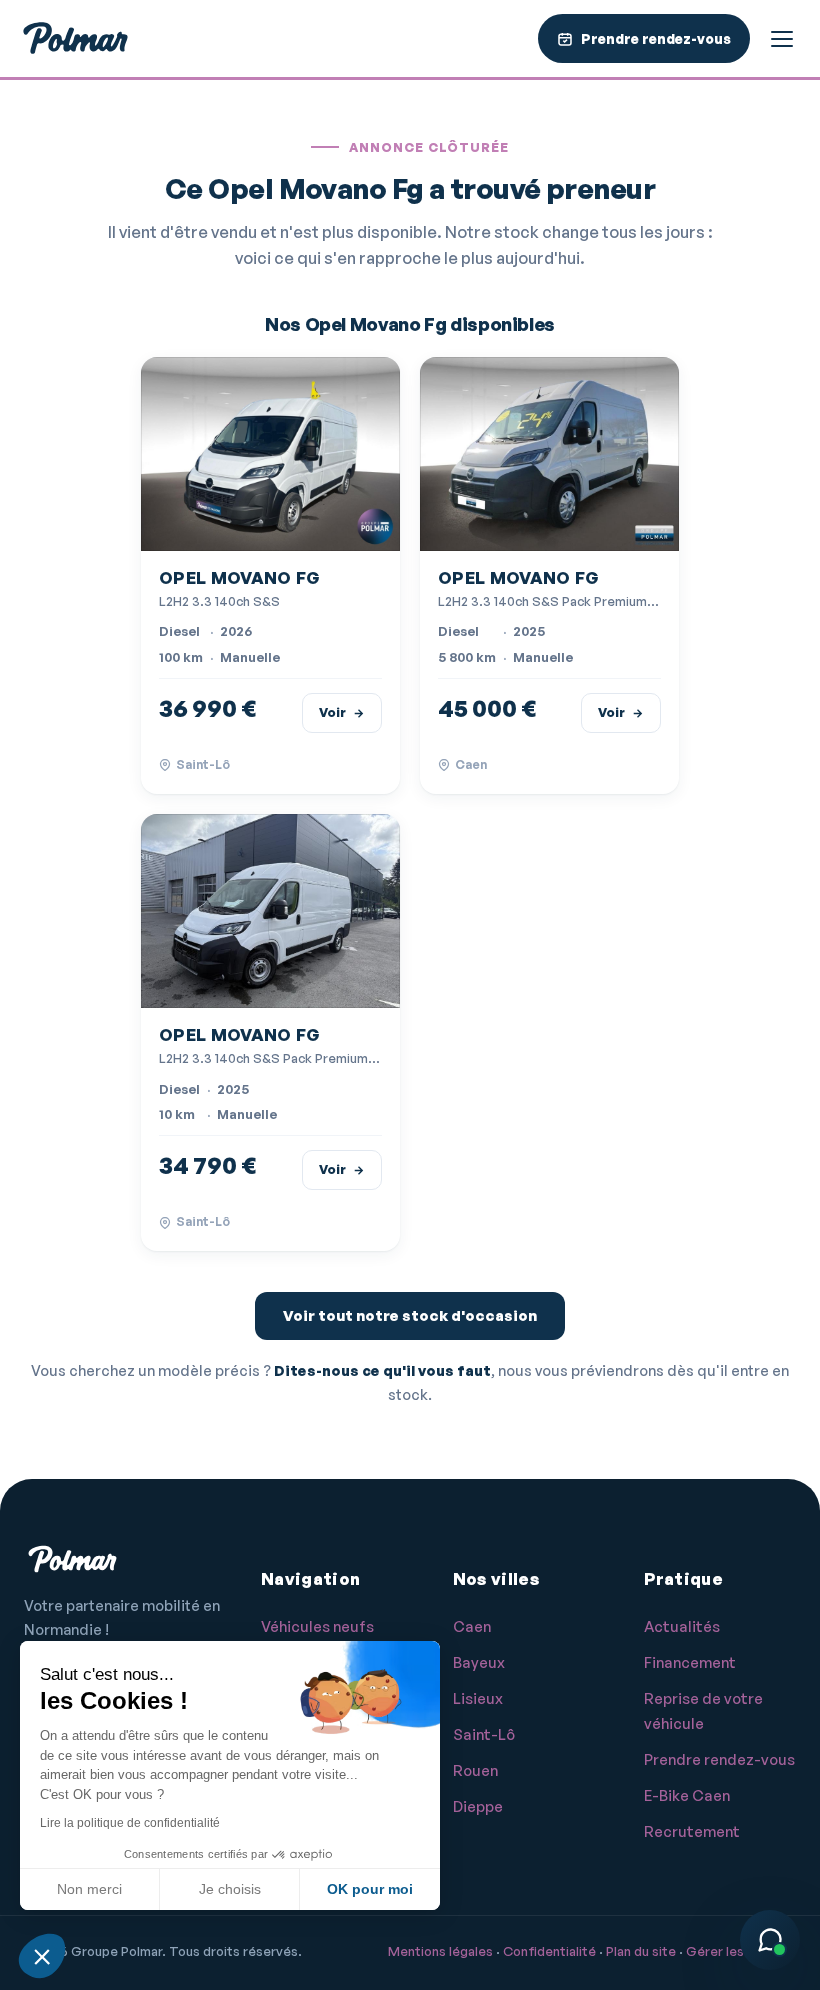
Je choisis (230, 1889)
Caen (472, 1626)
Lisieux (478, 1698)
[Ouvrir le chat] (770, 1940)
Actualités (682, 1626)
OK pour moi (370, 1889)
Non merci (89, 1889)
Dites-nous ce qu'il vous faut (382, 1370)
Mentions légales (440, 1951)
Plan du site (641, 1951)
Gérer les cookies (741, 1951)
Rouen (475, 1770)
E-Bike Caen (687, 1795)
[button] (42, 1956)
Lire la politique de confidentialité (130, 1823)
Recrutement (692, 1831)
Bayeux (479, 1662)
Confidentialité (549, 1951)
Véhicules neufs (317, 1626)
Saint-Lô (484, 1734)
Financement (690, 1662)
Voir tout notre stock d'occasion (410, 1315)
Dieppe (478, 1806)
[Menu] (782, 39)
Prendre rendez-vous (719, 1759)
